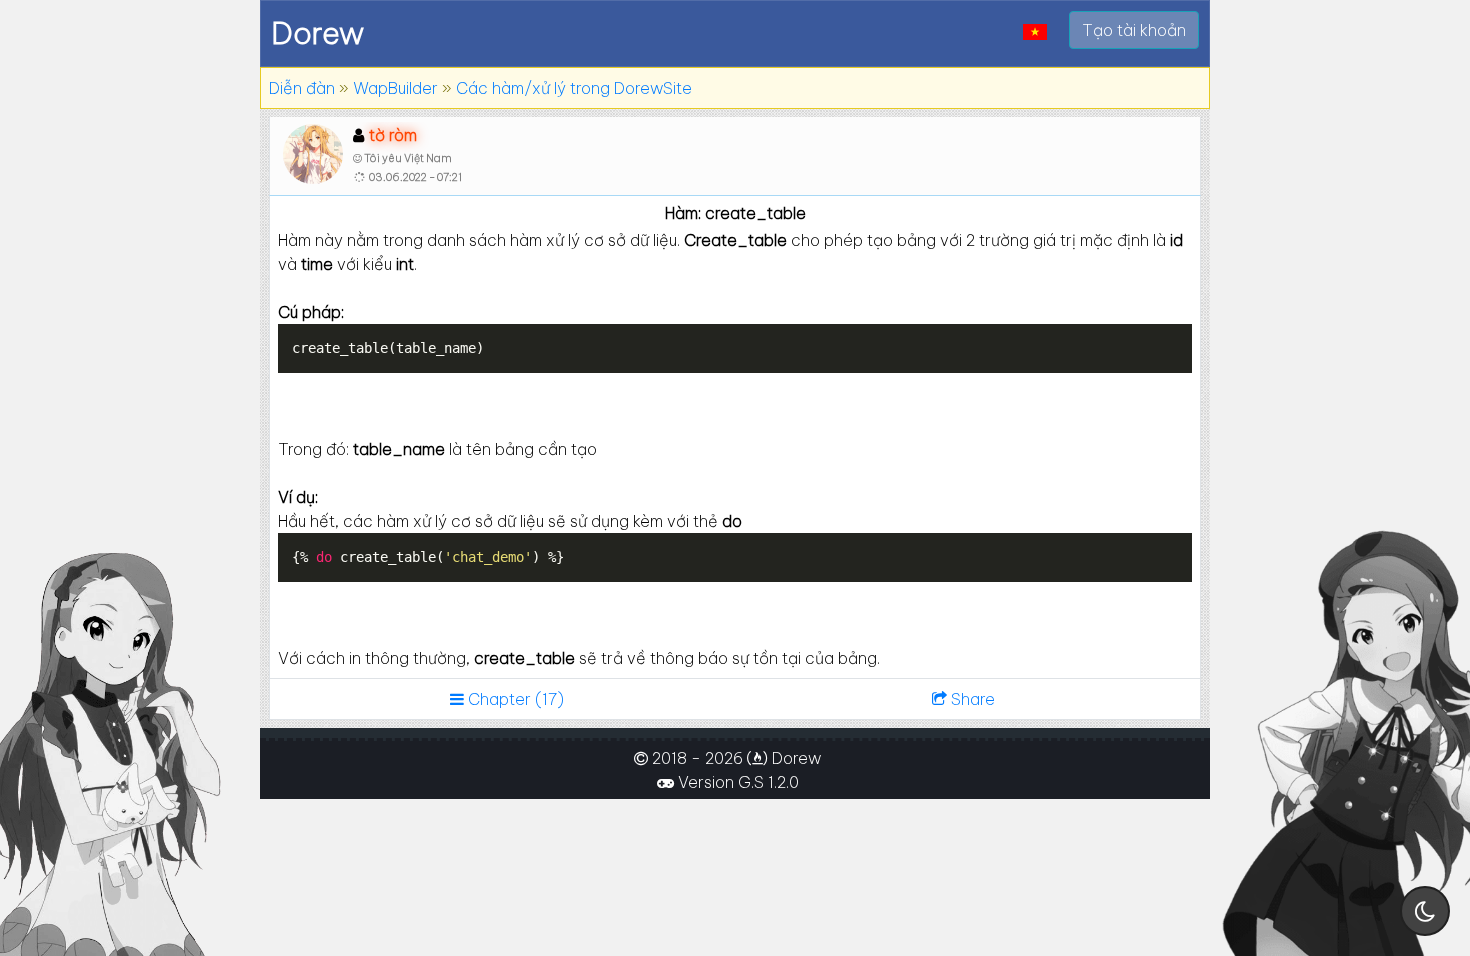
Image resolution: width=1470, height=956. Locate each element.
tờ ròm (393, 135)
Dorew (317, 33)
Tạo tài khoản (1134, 30)
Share (971, 699)
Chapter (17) (514, 699)
